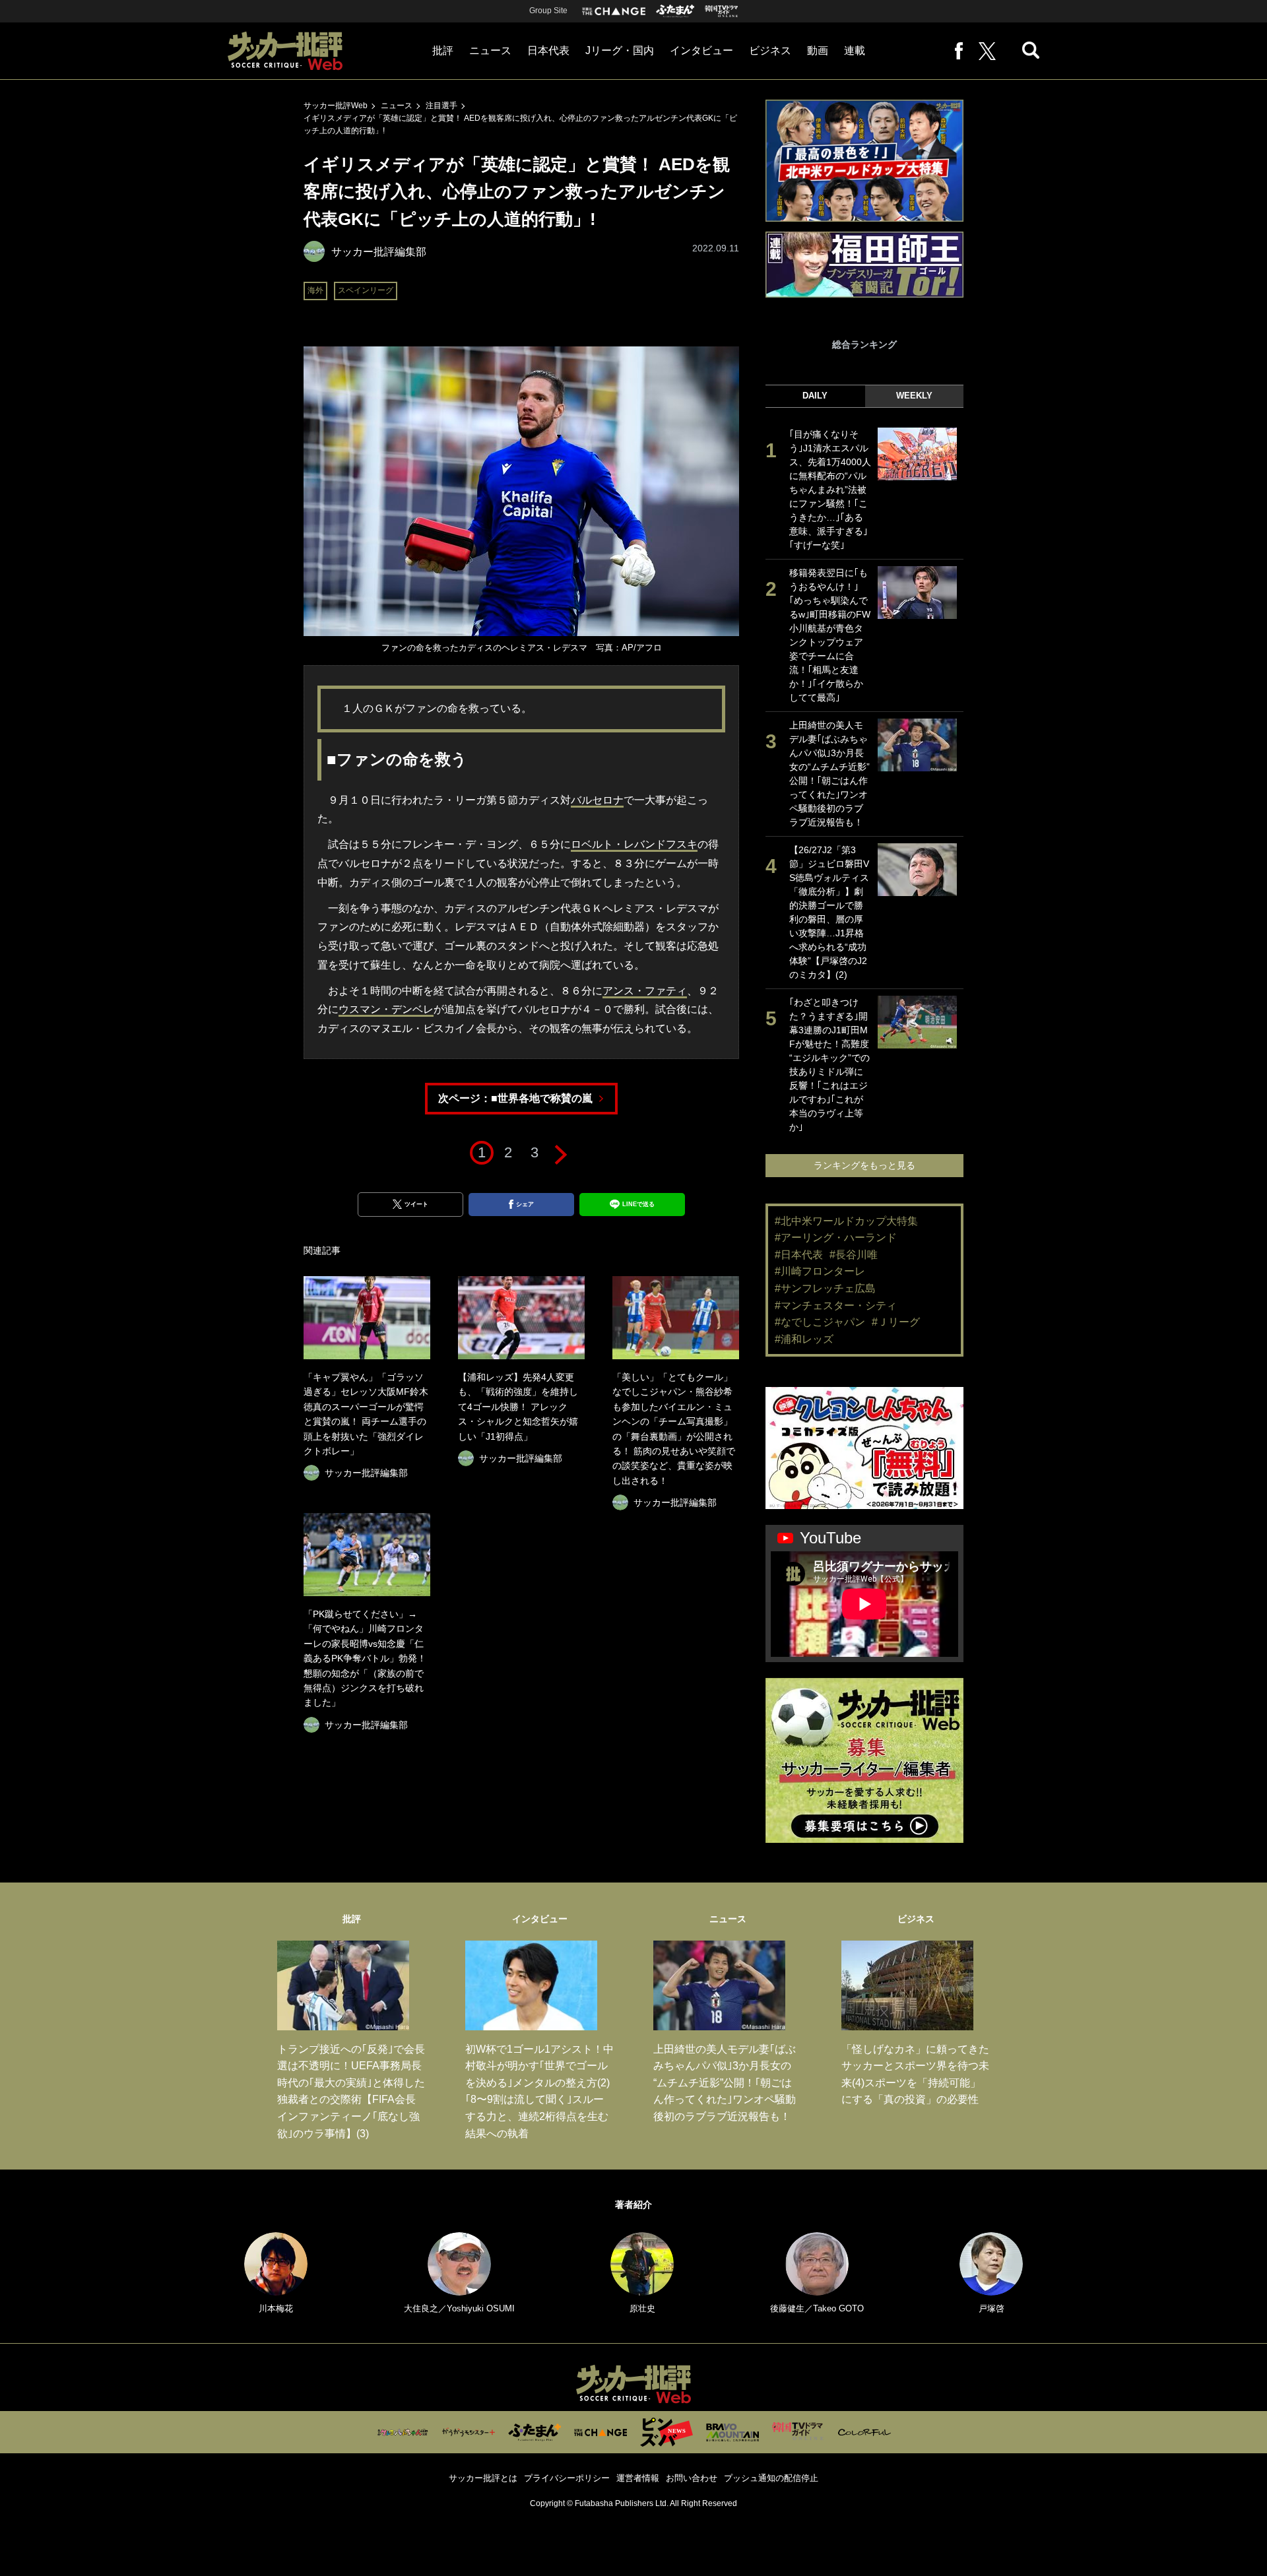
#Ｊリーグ (896, 1322)
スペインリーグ (366, 290)
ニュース (490, 50)
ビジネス (770, 50)
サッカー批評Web (336, 106)
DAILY (815, 396)
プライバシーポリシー (567, 2478)
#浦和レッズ (804, 1339)
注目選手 (441, 106)
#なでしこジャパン (820, 1322)
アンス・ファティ (645, 991)
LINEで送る (638, 1204)
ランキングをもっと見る (864, 1165)
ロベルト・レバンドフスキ (634, 844)
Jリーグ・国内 (620, 50)
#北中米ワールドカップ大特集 (846, 1221)
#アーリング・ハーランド (836, 1238)
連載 (855, 50)
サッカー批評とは (483, 2478)
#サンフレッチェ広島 (825, 1288)
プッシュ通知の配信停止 (771, 2478)
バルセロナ (597, 800)
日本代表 (548, 50)
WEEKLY (914, 396)
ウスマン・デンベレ (386, 1009)
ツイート (416, 1204)
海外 (315, 290)
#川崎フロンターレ (820, 1271)
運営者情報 (638, 2478)
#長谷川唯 (854, 1255)
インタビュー (701, 50)
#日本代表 (799, 1255)
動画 (818, 50)
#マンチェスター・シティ (836, 1305)
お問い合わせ (692, 2478)
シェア (525, 1204)
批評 (443, 50)
